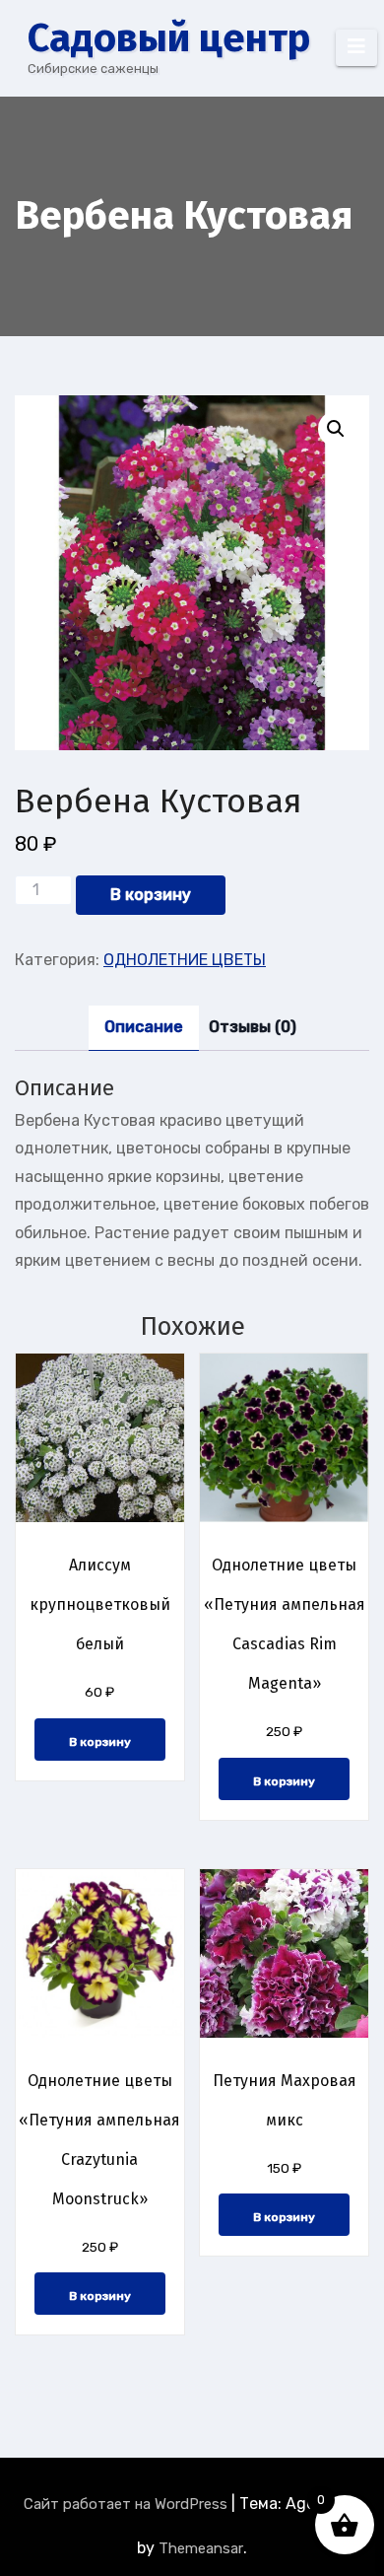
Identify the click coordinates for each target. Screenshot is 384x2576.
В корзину (151, 895)
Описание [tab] (144, 1027)
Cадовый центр (169, 38)
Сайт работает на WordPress (128, 2504)
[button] (336, 429)
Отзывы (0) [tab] (253, 1027)
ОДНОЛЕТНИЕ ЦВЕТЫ (185, 960)
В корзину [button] (100, 1742)
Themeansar (201, 2548)
